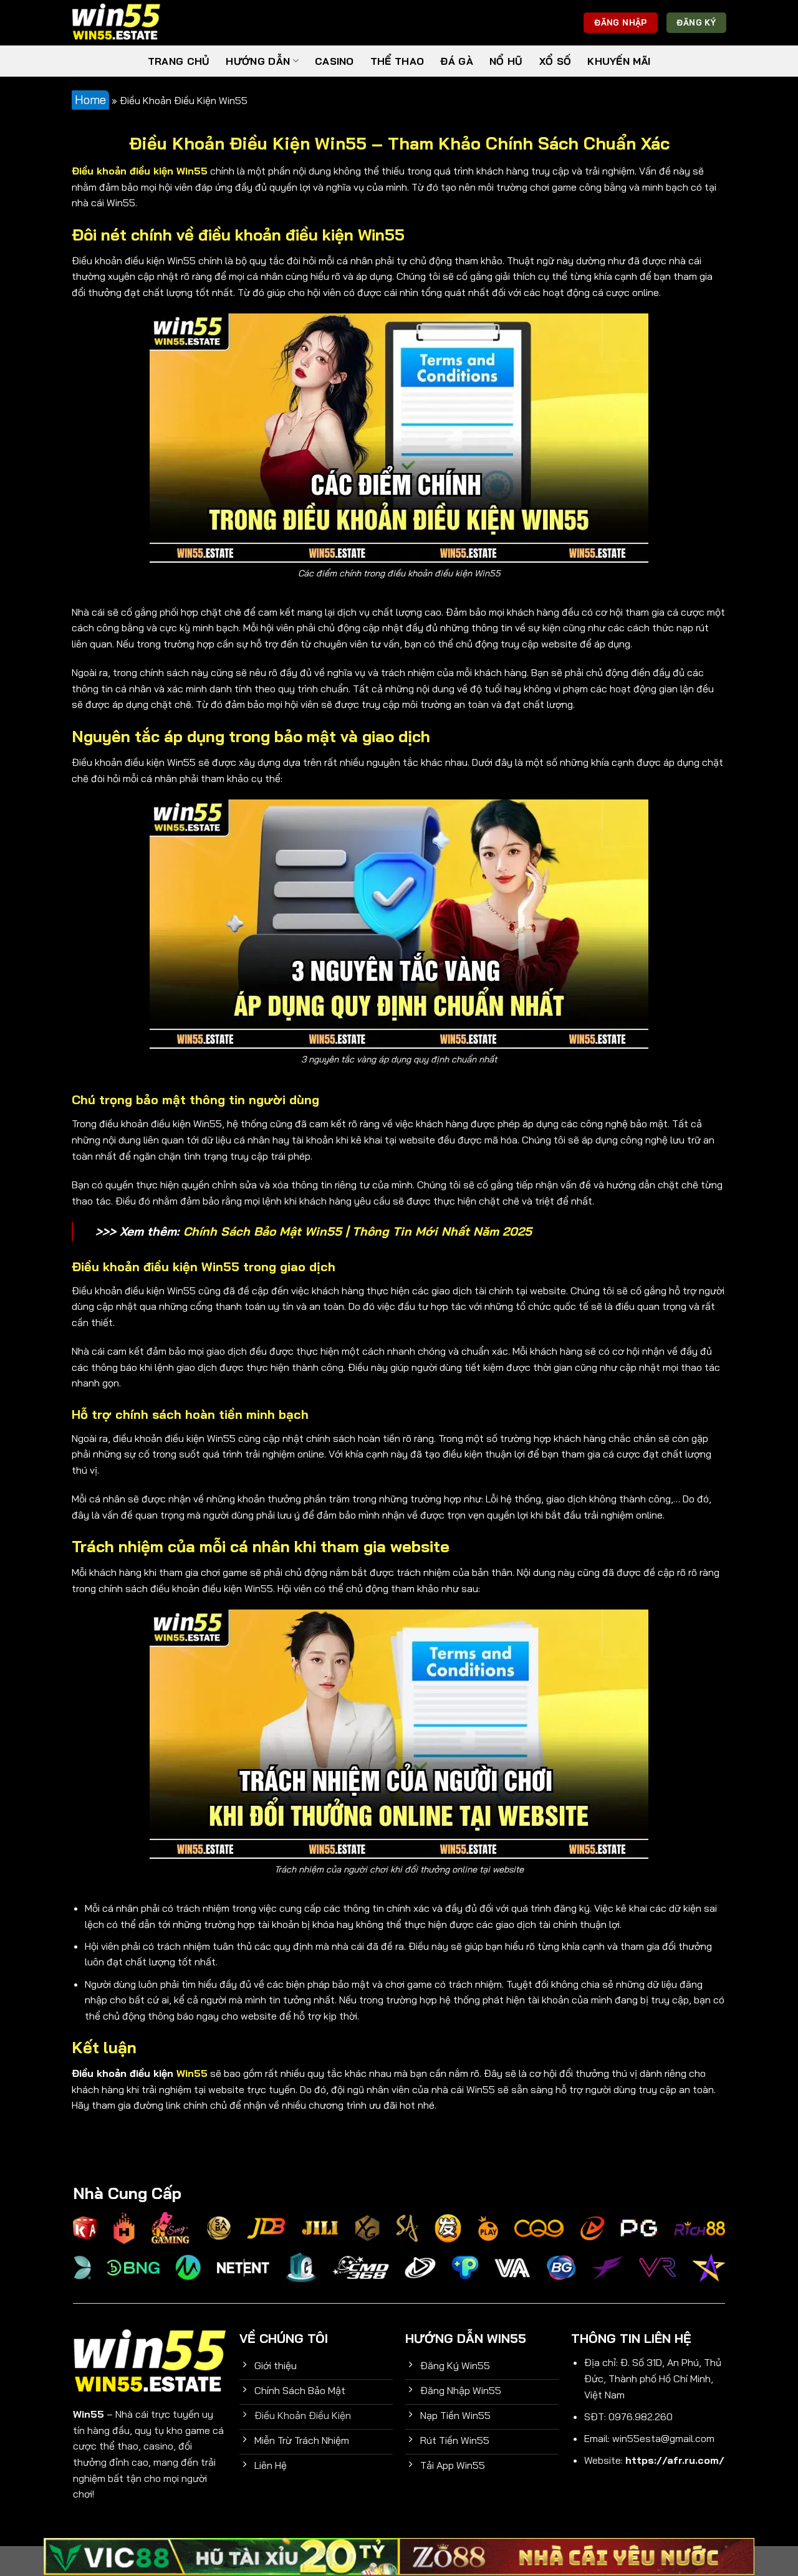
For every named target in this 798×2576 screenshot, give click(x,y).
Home (90, 100)
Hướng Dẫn (258, 61)
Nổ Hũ (506, 61)
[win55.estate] (134, 23)
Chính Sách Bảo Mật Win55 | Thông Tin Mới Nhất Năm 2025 (358, 1231)
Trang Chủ (179, 61)
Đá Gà (457, 61)
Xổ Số (555, 61)
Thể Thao (397, 61)
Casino (334, 61)
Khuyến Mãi (619, 61)
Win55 (192, 2073)
